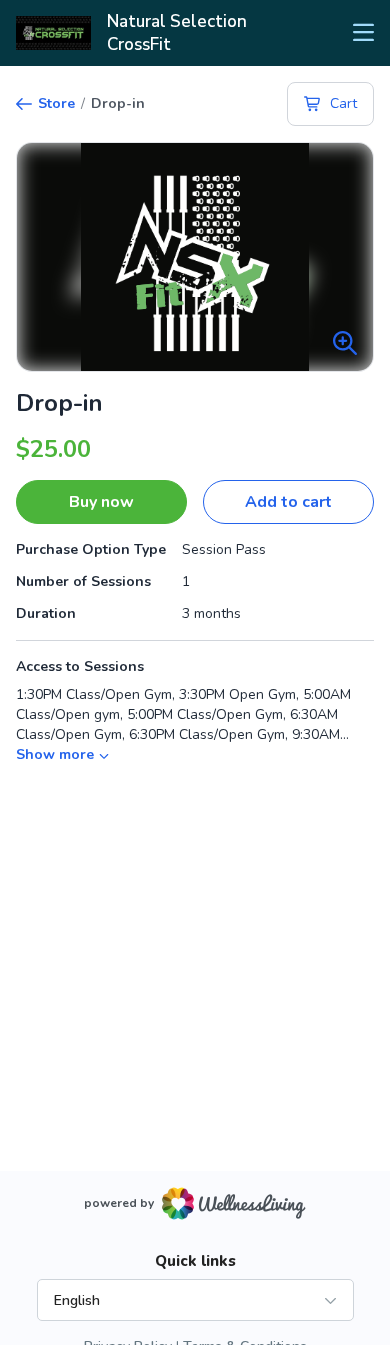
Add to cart (288, 502)
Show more (55, 754)
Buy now (101, 502)
